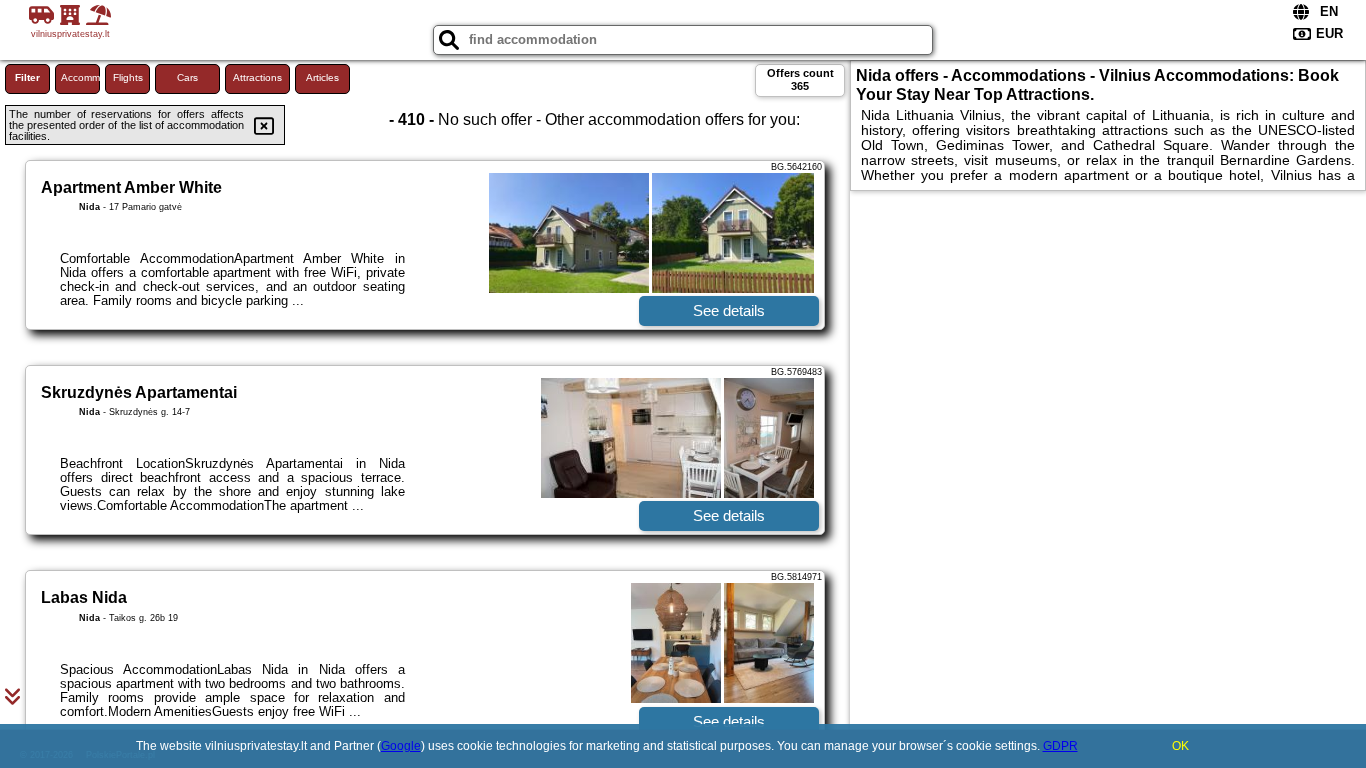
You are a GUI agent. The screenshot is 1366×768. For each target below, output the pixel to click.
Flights (128, 77)
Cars (187, 77)
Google (401, 746)
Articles (322, 77)
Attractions (257, 77)
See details (729, 310)
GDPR (1060, 746)
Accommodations (80, 77)
